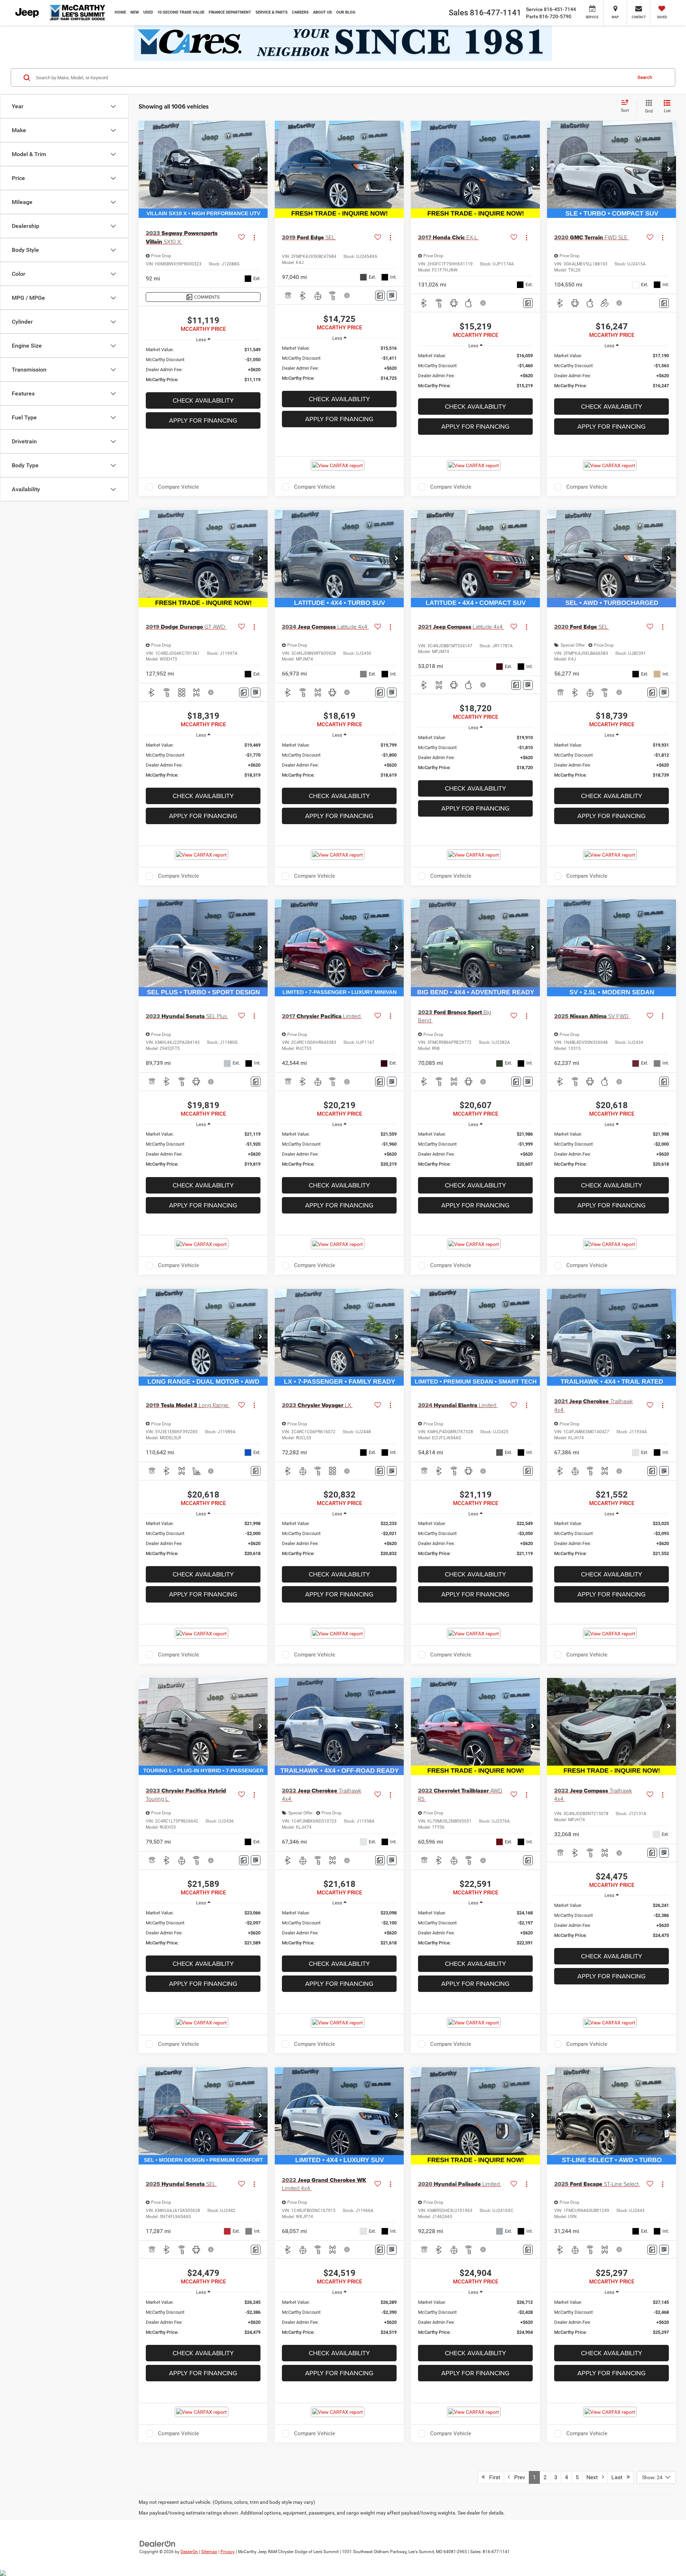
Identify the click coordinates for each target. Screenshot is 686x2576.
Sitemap (209, 2552)
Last (619, 2477)
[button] (260, 169)
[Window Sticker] (392, 296)
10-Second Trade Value (181, 12)
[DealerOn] (158, 2543)
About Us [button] (322, 12)
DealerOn (189, 2552)
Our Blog (346, 12)
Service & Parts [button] (272, 12)
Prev (518, 2477)
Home (120, 12)
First (493, 2477)
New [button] (135, 12)
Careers (300, 12)
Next (594, 2477)
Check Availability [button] (203, 400)
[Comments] (380, 296)
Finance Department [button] (230, 12)
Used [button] (148, 12)
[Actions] (254, 237)
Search (645, 77)
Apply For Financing (203, 420)
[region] (203, 365)
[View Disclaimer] (347, 295)
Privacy (228, 2552)
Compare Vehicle (178, 487)
